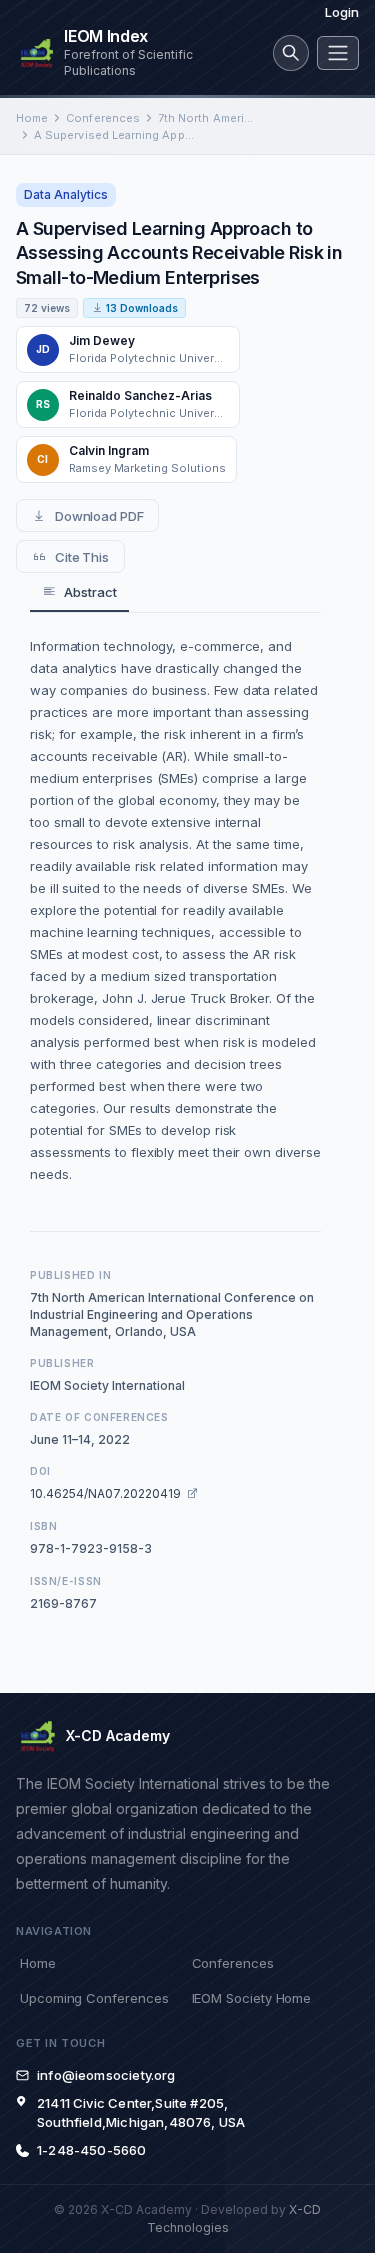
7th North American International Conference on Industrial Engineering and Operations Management (206, 118)
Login (342, 12)
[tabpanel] (175, 910)
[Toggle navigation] (338, 53)
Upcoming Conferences (94, 1998)
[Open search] (291, 53)
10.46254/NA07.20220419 (105, 1493)
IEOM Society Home (252, 1998)
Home (32, 118)
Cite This (82, 557)
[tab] (79, 592)
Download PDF (99, 516)
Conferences (103, 118)
